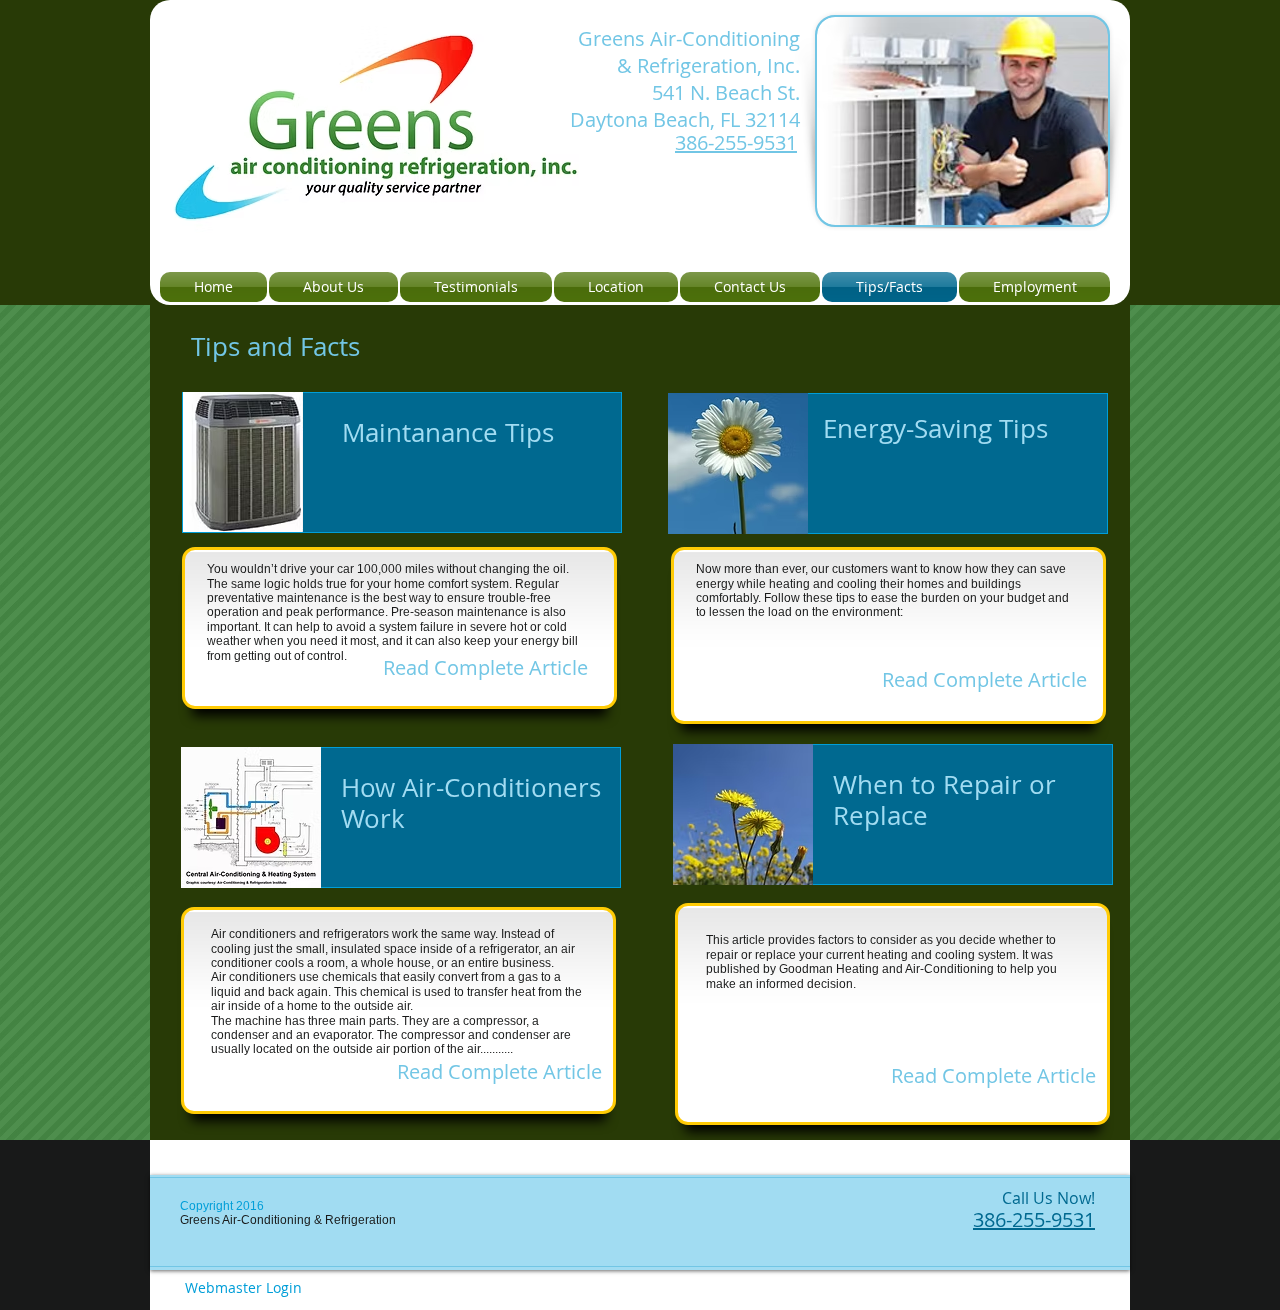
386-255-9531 (736, 142)
